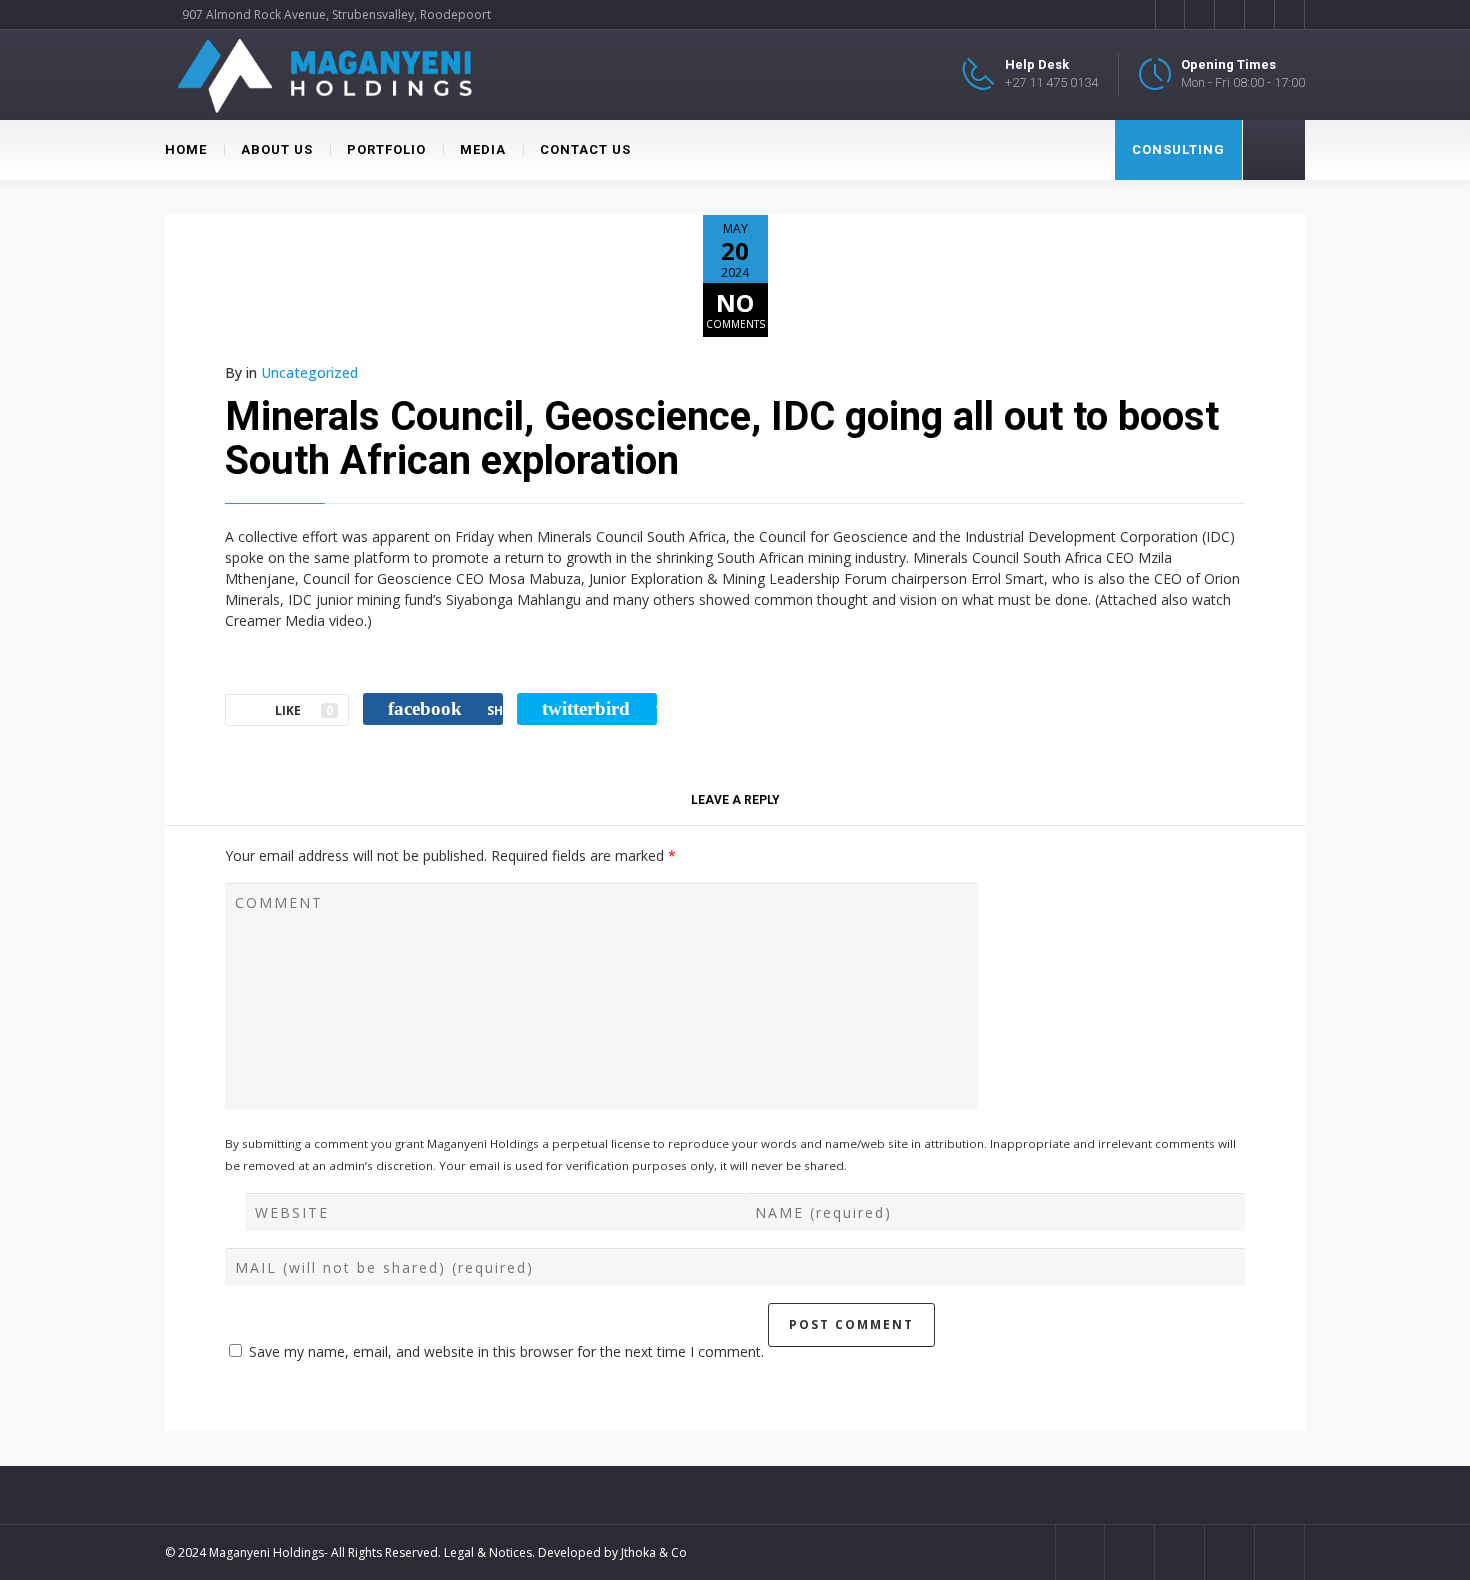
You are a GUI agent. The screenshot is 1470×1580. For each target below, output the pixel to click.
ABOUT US (277, 149)
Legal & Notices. (489, 1552)
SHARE (445, 708)
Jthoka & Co (654, 1552)
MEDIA (483, 149)
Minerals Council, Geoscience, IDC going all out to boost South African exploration (722, 438)
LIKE (304, 710)
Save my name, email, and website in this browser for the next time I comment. (506, 1351)
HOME (186, 149)
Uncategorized (309, 372)
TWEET (599, 708)
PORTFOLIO (386, 149)
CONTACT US (585, 149)
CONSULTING (1178, 149)
